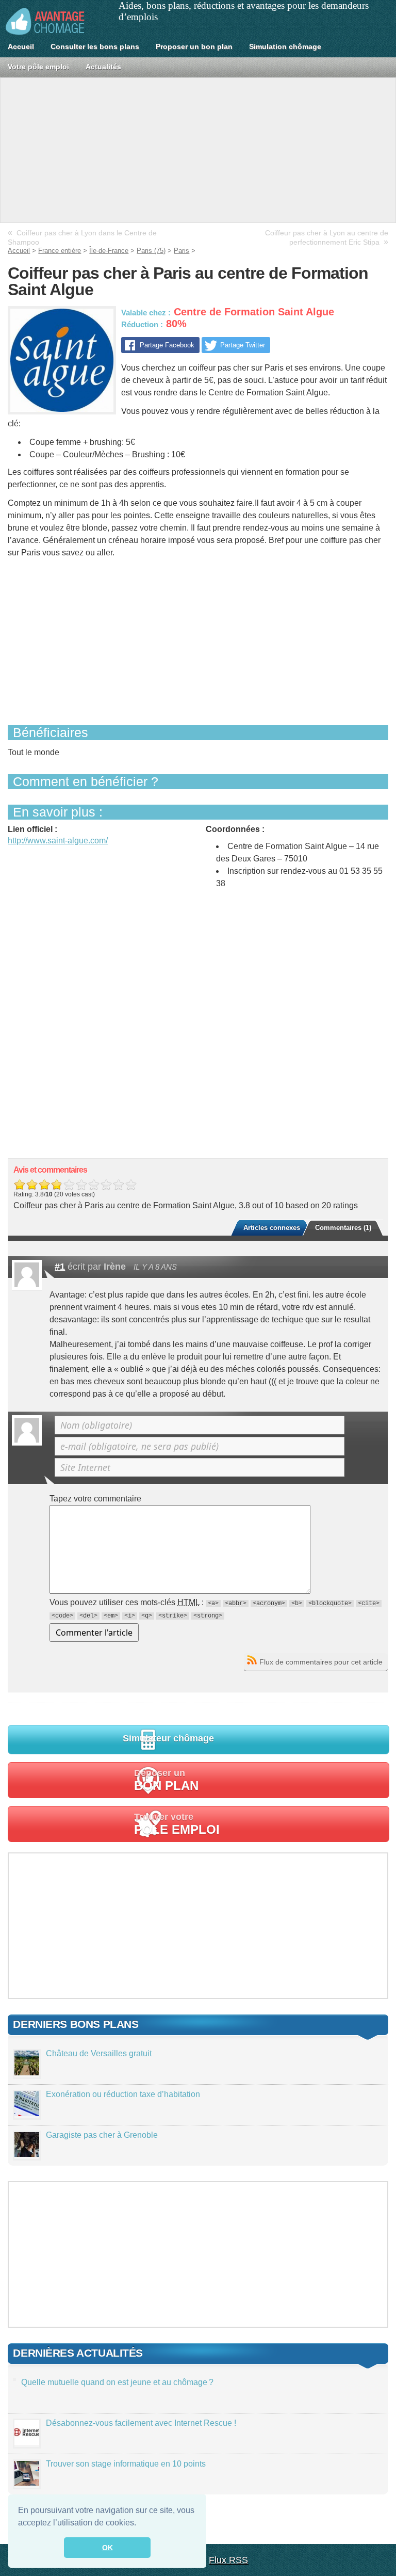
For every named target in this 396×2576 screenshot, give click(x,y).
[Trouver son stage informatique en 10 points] (27, 2483)
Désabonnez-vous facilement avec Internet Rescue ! (141, 2423)
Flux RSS (228, 2560)
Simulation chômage (285, 46)
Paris (181, 251)
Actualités (103, 67)
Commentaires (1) (343, 1228)
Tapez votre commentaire (95, 1499)
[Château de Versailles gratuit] (27, 2073)
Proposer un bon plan (194, 46)
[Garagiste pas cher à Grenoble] (27, 2154)
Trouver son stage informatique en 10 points (126, 2464)
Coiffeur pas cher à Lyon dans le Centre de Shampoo (82, 238)
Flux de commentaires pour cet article (321, 1662)
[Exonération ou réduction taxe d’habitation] (27, 2113)
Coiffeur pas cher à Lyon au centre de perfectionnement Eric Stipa (327, 238)
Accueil (21, 46)
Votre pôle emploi (38, 67)
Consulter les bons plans (95, 46)
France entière (60, 251)
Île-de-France (109, 251)
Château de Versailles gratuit (99, 2053)
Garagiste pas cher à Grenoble (102, 2135)
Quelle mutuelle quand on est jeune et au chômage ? (117, 2382)
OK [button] (108, 2548)
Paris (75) (151, 251)
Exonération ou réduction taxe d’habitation (123, 2094)
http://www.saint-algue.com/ (58, 841)
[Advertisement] (198, 150)
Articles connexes (272, 1228)
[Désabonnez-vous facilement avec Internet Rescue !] (27, 2442)
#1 (60, 1267)
